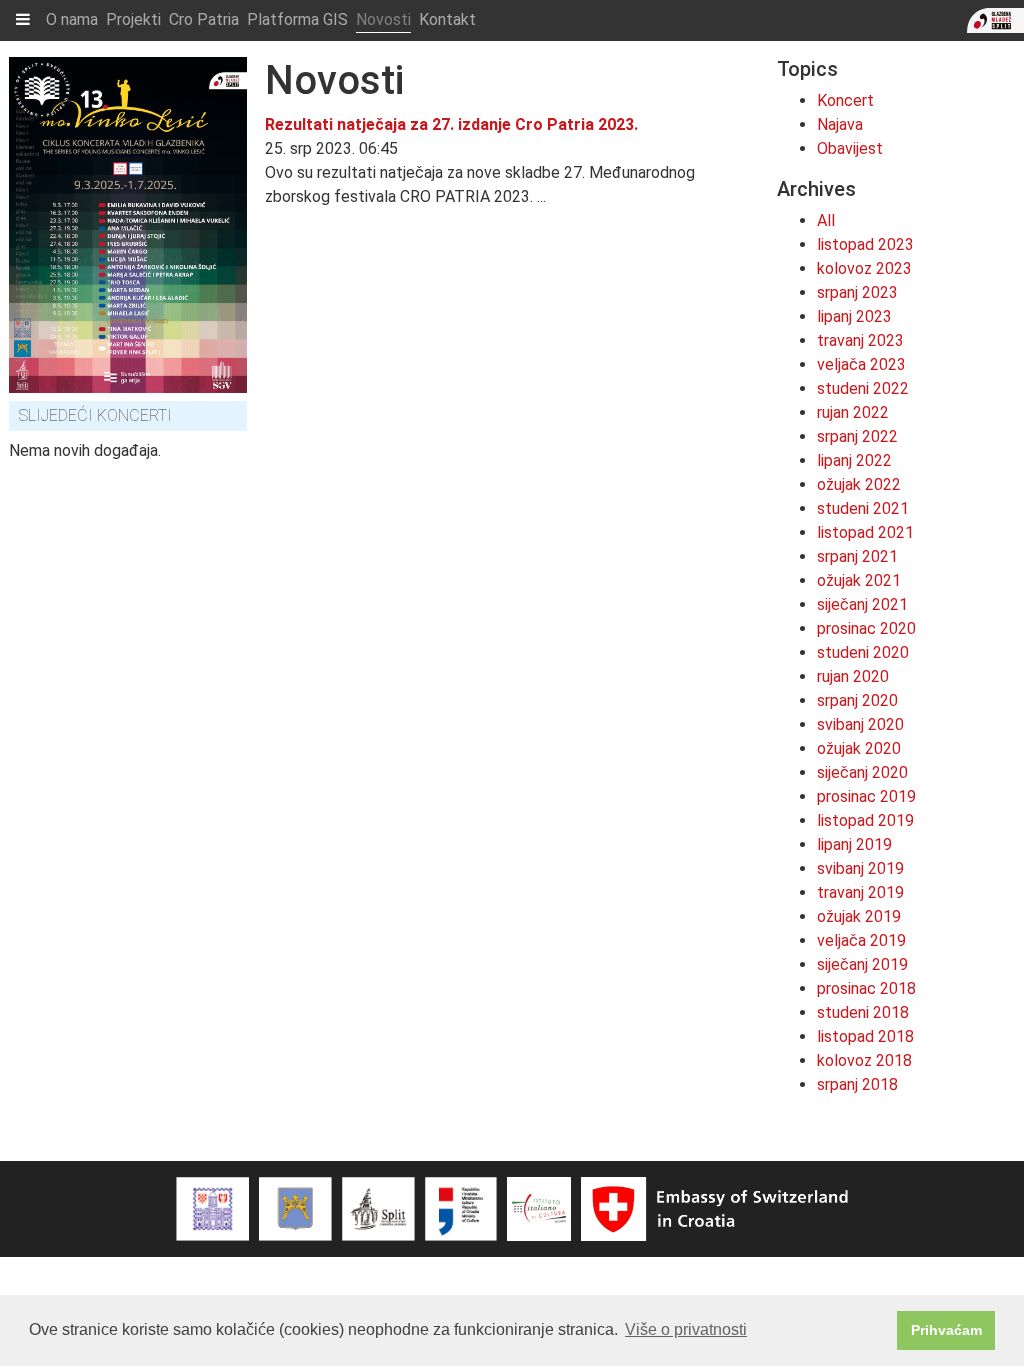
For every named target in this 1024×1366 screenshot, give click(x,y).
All (826, 220)
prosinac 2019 (866, 796)
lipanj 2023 (854, 316)
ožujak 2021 (859, 580)
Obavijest (850, 148)
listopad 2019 (865, 820)
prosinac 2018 (866, 988)
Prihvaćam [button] (946, 1330)
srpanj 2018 (857, 1084)
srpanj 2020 (857, 700)
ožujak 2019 (859, 916)
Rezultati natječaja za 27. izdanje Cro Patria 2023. (451, 124)
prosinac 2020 (866, 628)
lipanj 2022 (854, 460)
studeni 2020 (863, 652)
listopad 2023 (865, 244)
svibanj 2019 (860, 868)
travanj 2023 (860, 340)
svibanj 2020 (860, 724)
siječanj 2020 (862, 772)
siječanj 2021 (862, 604)
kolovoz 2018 (864, 1060)
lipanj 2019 (854, 844)
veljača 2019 (861, 940)
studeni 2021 (863, 508)
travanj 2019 (860, 892)
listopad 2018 (865, 1036)
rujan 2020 (853, 676)
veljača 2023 (861, 364)
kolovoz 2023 (864, 268)
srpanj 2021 (857, 556)
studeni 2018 (863, 1012)
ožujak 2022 (859, 484)
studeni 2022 (863, 388)
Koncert (845, 100)
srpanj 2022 (857, 436)
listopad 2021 (865, 532)
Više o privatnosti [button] (686, 1329)
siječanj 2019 (862, 964)
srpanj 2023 (857, 292)
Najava (840, 124)
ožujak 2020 (859, 748)
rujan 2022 (853, 412)
